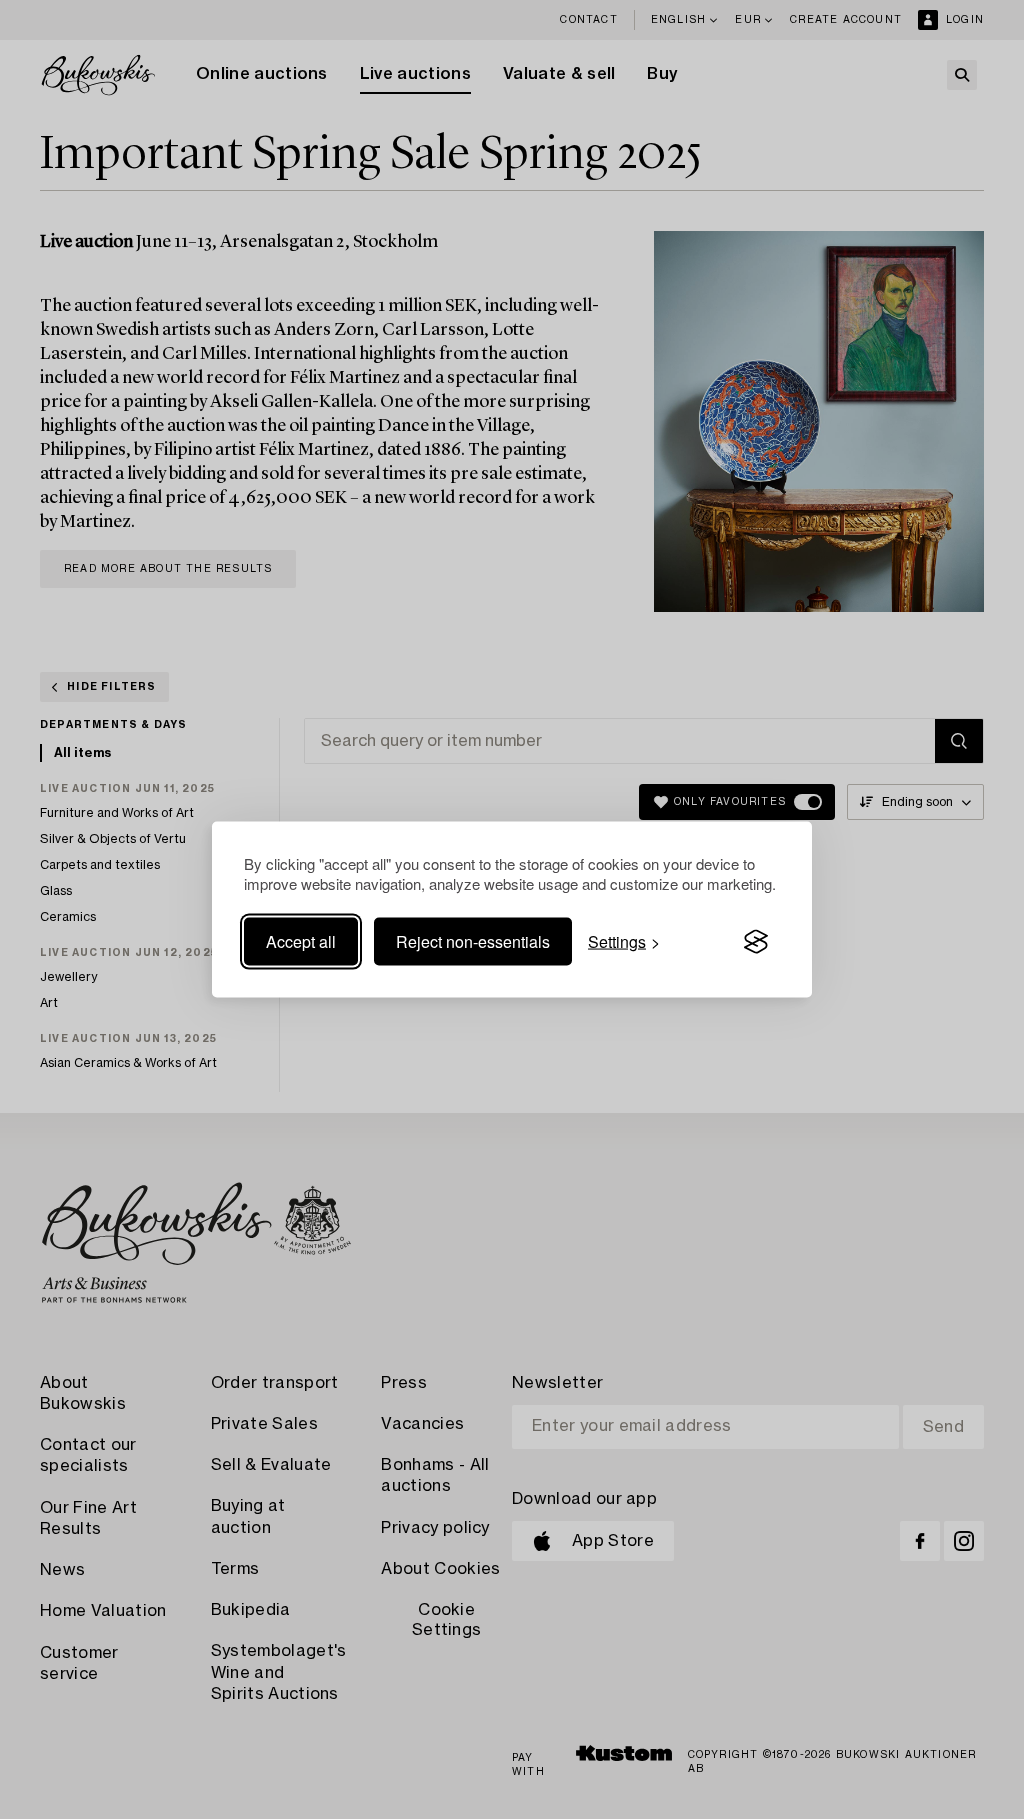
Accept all (301, 941)
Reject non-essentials (473, 941)
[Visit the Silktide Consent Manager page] (756, 942)
